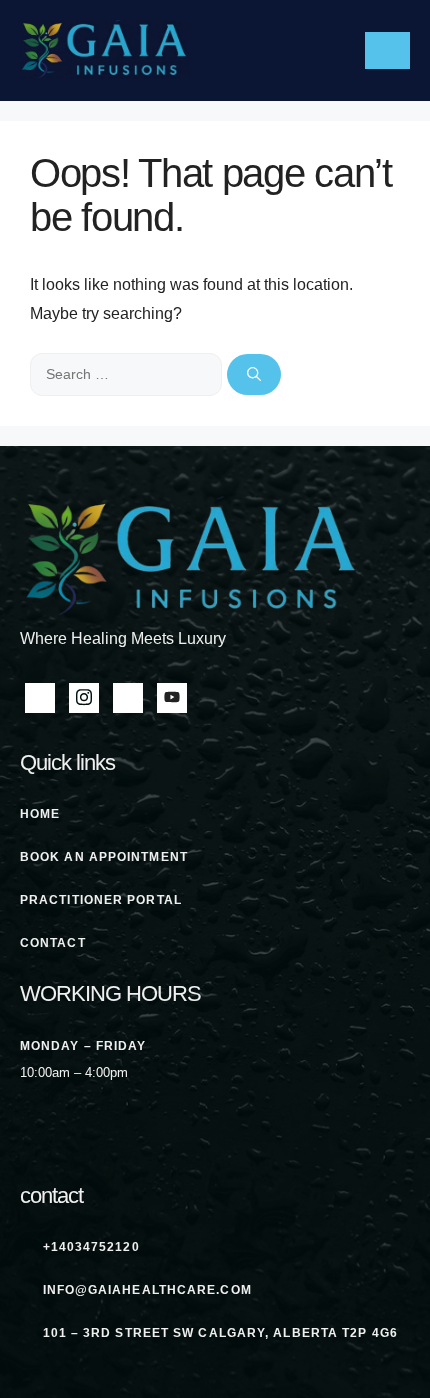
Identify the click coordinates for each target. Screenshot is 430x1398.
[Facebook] (40, 698)
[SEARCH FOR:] (128, 373)
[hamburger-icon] (387, 50)
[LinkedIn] (128, 698)
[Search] (254, 374)
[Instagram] (84, 698)
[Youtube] (172, 698)
